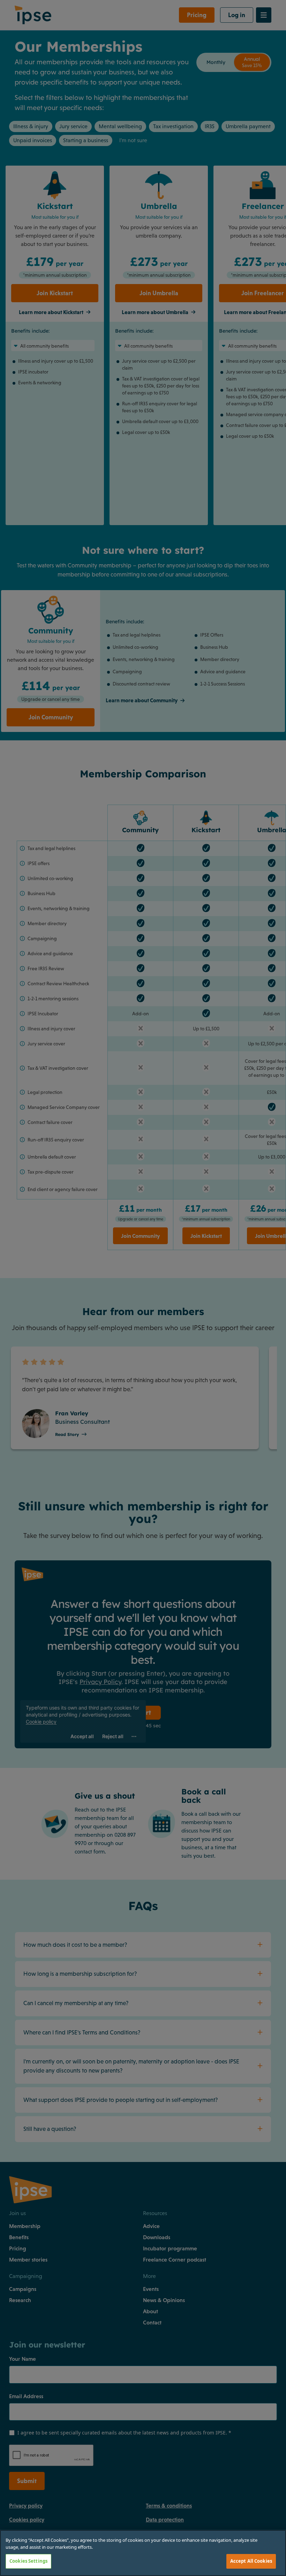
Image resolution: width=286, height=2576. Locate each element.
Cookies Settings (28, 2561)
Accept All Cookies (251, 2561)
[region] (143, 2553)
